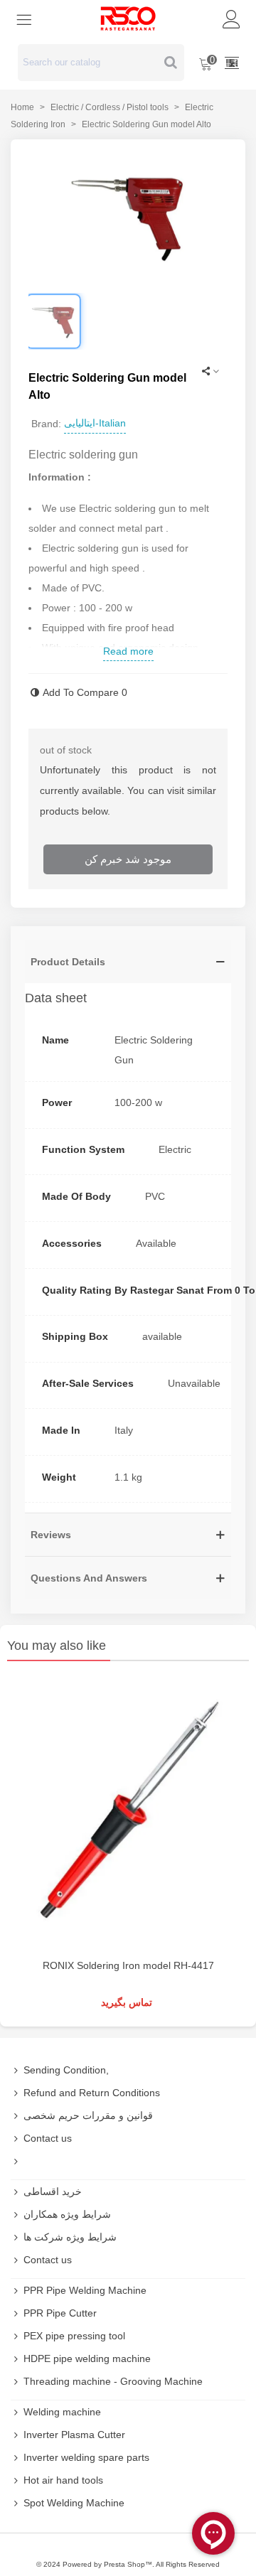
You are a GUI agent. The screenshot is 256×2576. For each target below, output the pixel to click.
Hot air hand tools (63, 2480)
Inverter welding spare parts (86, 2457)
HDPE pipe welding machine (87, 2358)
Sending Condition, (66, 2070)
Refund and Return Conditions (92, 2093)
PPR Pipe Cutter (60, 2313)
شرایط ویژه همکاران (67, 2214)
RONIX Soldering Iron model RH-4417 (128, 1965)
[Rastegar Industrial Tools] (128, 18)
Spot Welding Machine (74, 2503)
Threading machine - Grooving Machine (113, 2381)
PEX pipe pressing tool (74, 2336)
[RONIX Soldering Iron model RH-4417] (128, 1814)
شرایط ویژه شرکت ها (70, 2237)
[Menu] (24, 18)
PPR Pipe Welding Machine (85, 2290)
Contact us (48, 2138)
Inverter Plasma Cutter (74, 2435)
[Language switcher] (232, 63)
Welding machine (62, 2412)
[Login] (232, 18)
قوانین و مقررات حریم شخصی (88, 2115)
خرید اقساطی (53, 2191)
